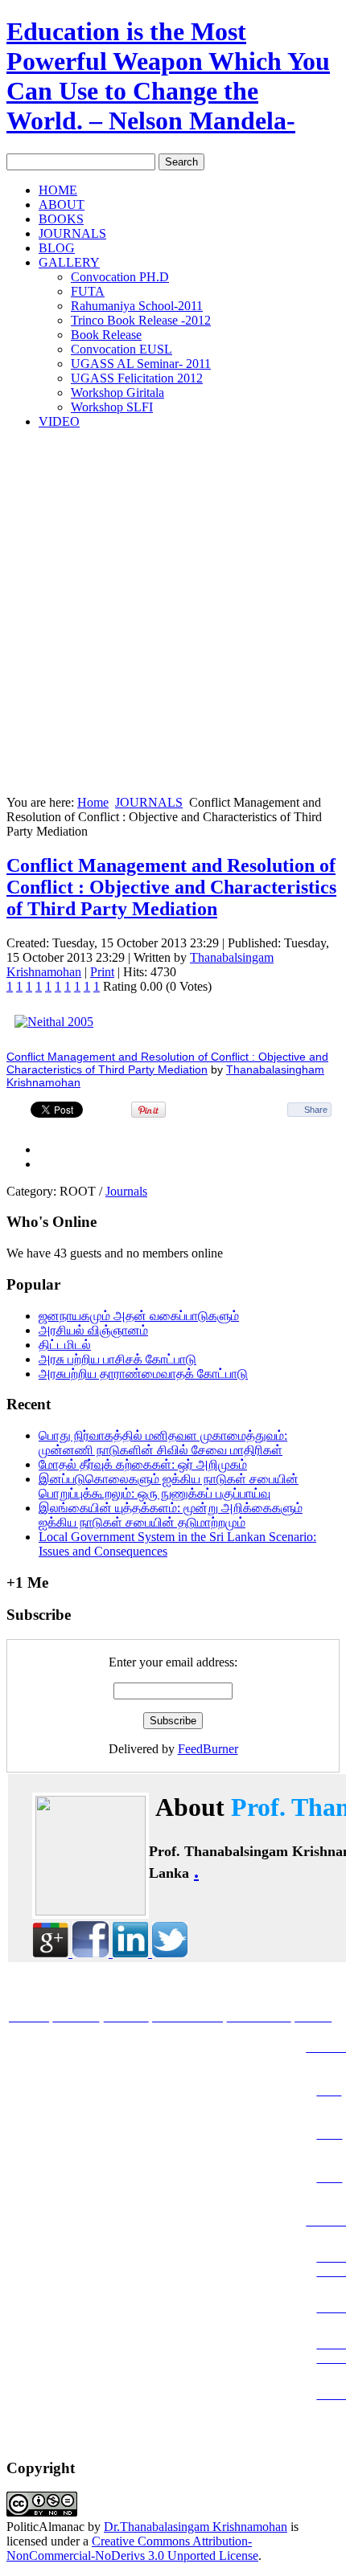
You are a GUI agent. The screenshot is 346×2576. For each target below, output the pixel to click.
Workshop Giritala (117, 393)
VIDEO (59, 421)
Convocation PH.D (120, 277)
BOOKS (61, 219)
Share (316, 1110)
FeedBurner (208, 1749)
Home (93, 802)
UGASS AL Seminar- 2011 (141, 364)
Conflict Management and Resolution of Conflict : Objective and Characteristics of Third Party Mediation (171, 887)
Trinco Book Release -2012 (141, 320)
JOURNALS (72, 233)
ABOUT (62, 204)
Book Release (106, 335)
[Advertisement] (173, 615)
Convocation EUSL (122, 349)
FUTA (88, 291)
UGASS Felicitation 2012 (137, 378)
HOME (58, 190)
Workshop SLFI (112, 407)
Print (102, 972)
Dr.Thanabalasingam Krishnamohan (196, 2527)
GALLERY (69, 262)
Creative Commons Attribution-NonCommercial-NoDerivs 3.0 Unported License (132, 2548)
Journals (126, 1191)
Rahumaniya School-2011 (137, 306)
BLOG (57, 248)
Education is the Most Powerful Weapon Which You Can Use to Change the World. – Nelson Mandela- (168, 76)
